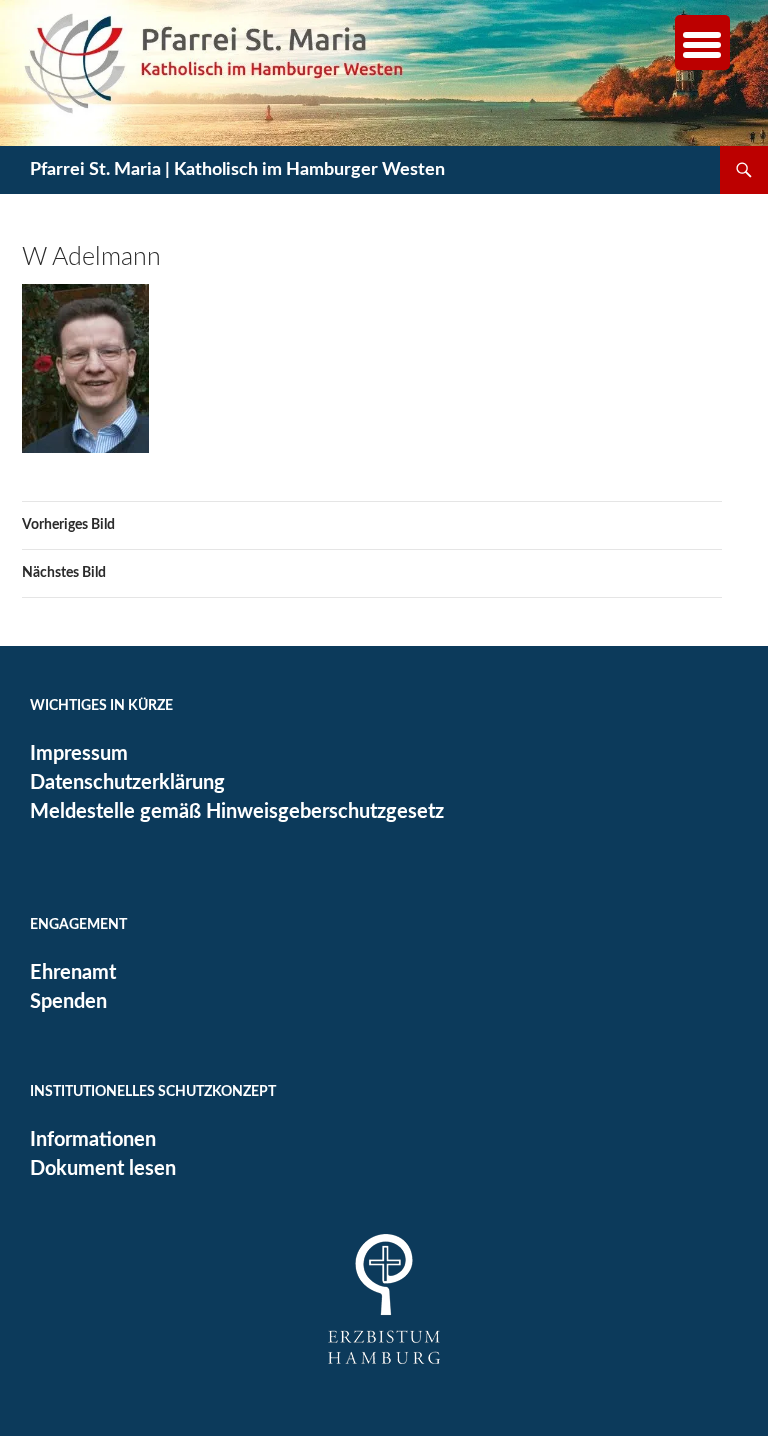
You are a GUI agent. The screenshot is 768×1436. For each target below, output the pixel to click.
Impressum (79, 754)
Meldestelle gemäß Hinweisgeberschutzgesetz (237, 812)
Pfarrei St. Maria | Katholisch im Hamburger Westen (237, 170)
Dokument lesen (103, 1169)
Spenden (68, 1002)
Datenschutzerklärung (127, 783)
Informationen (93, 1140)
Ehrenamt (73, 973)
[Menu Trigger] (702, 42)
